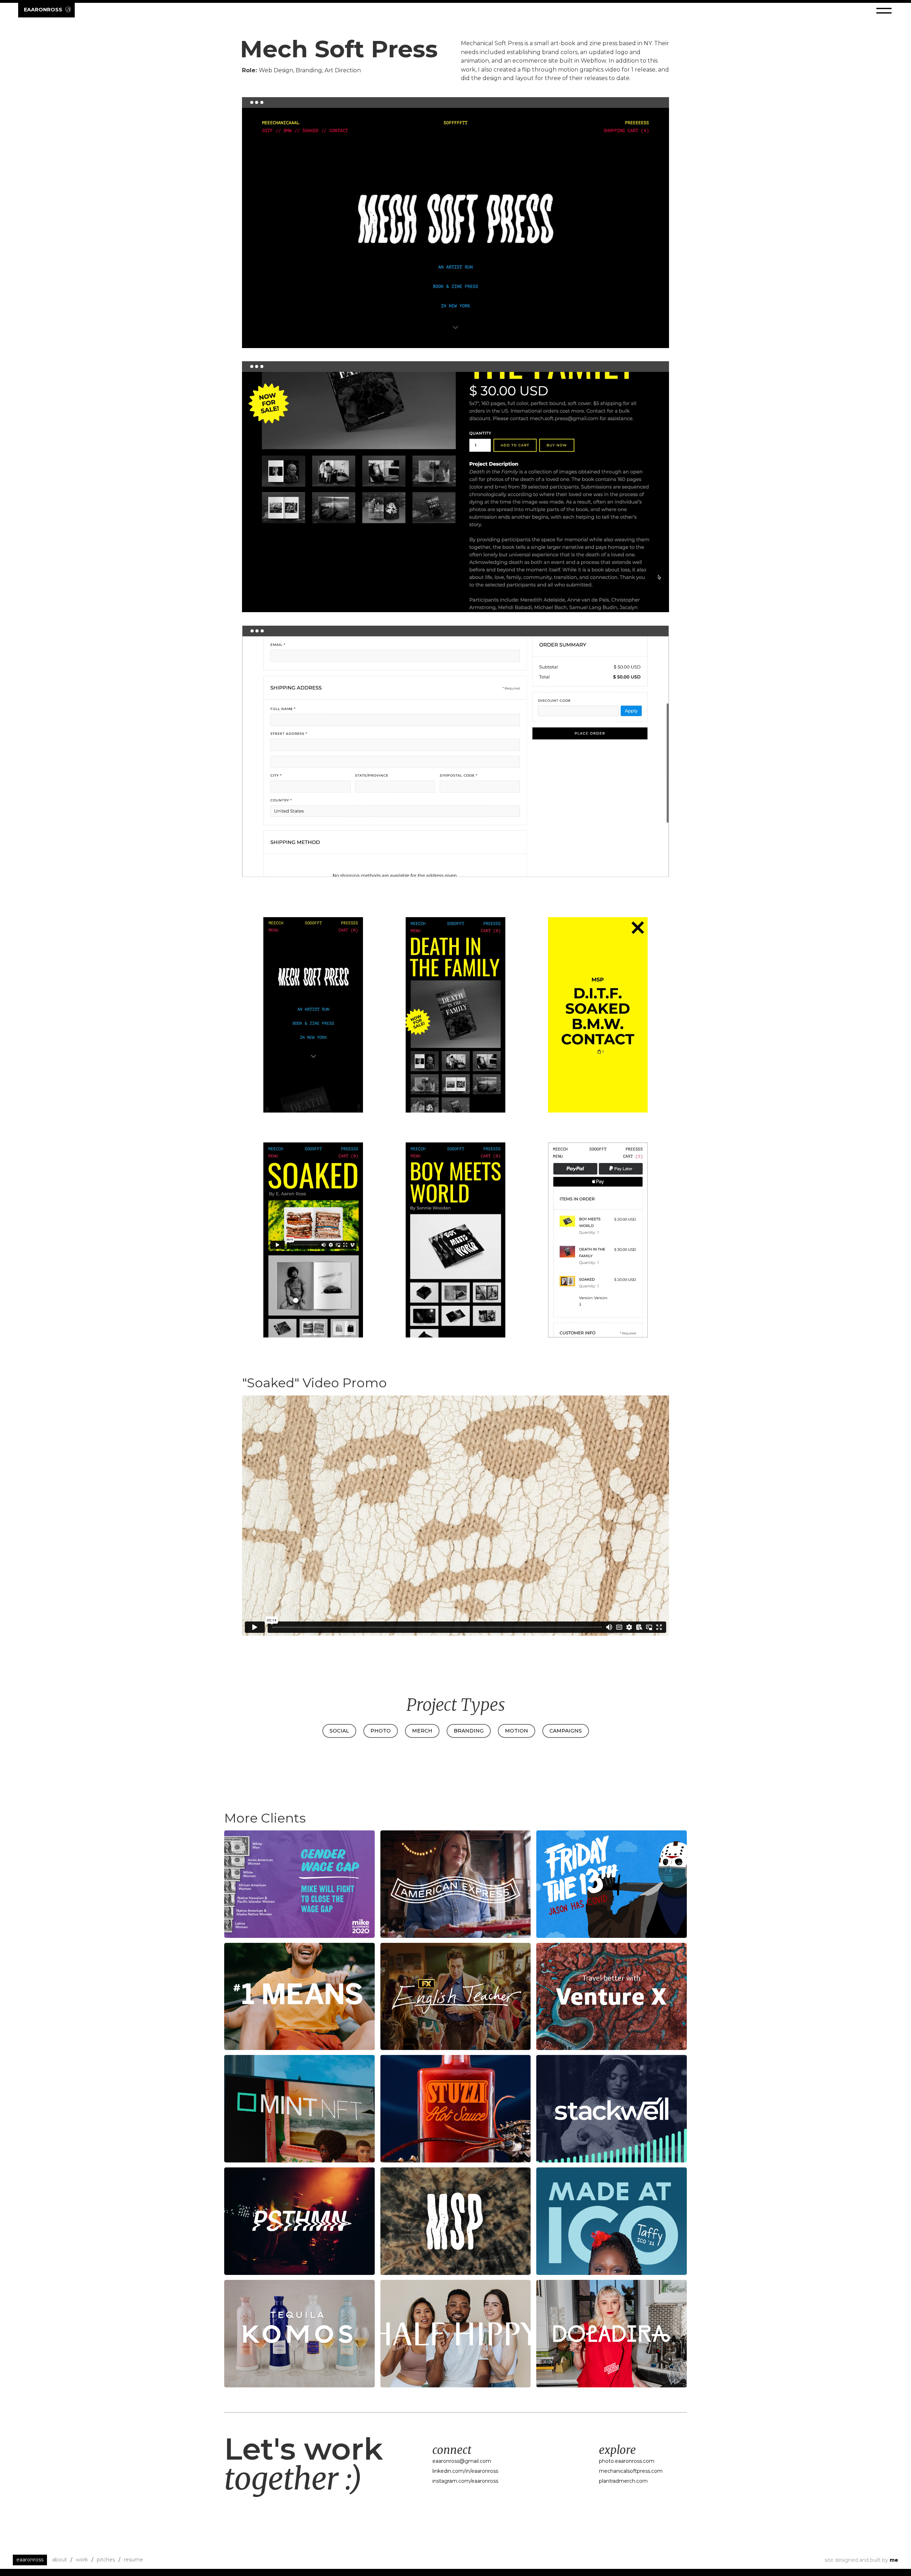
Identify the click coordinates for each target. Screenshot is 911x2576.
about (60, 2560)
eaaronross (30, 2560)
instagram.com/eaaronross (465, 2481)
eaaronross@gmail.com (462, 2461)
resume (133, 2560)
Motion (517, 1731)
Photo (381, 1731)
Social (339, 1731)
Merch (422, 1731)
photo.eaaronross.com (627, 2461)
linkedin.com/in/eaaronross (465, 2471)
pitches (106, 2560)
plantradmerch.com (623, 2481)
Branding (469, 1731)
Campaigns (566, 1731)
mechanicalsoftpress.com (631, 2471)
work (82, 2560)
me (894, 2560)
